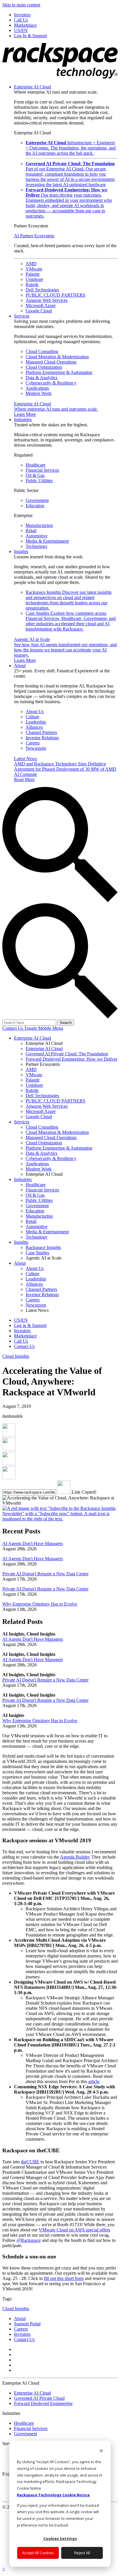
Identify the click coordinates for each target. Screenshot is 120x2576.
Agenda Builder (75, 1857)
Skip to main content (21, 5)
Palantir (33, 274)
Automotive (37, 536)
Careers (33, 743)
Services (22, 316)
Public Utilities (39, 481)
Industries (23, 419)
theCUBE (30, 2162)
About (20, 666)
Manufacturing (39, 525)
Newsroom (36, 748)
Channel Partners (41, 732)
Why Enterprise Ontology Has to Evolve (40, 1604)
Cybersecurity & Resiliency (51, 383)
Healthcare (36, 465)
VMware (34, 269)
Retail (31, 531)
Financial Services (42, 470)
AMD (31, 264)
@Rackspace (29, 2240)
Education (35, 506)
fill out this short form (64, 2278)
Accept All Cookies (38, 2553)
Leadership (36, 722)
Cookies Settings (60, 2538)
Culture (32, 717)
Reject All (82, 2553)
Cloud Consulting (42, 351)
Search (66, 1023)
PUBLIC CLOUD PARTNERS (55, 295)
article (94, 2081)
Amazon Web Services (47, 300)
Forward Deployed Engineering (43, 2403)
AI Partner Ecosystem (34, 236)
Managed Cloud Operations (51, 362)
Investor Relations (42, 738)
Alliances (34, 727)
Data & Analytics (42, 378)
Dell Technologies (42, 290)
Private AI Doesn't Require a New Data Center (45, 1574)
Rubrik (32, 285)
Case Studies (71, 621)
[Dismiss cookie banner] (101, 2451)
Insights (21, 552)
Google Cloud (39, 311)
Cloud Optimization (44, 367)
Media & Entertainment (47, 541)
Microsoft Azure (41, 305)
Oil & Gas (35, 475)
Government (37, 500)
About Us (35, 711)
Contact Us (13, 1028)
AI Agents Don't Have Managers (33, 1543)
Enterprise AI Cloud (32, 87)
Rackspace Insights (69, 600)
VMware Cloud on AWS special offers (74, 2230)
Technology (37, 546)
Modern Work (39, 393)
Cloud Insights (16, 1356)
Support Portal (27, 2324)
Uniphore (34, 279)
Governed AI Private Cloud (39, 2398)
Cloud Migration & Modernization (57, 357)
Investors (22, 2334)
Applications (37, 388)
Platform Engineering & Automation (59, 372)
